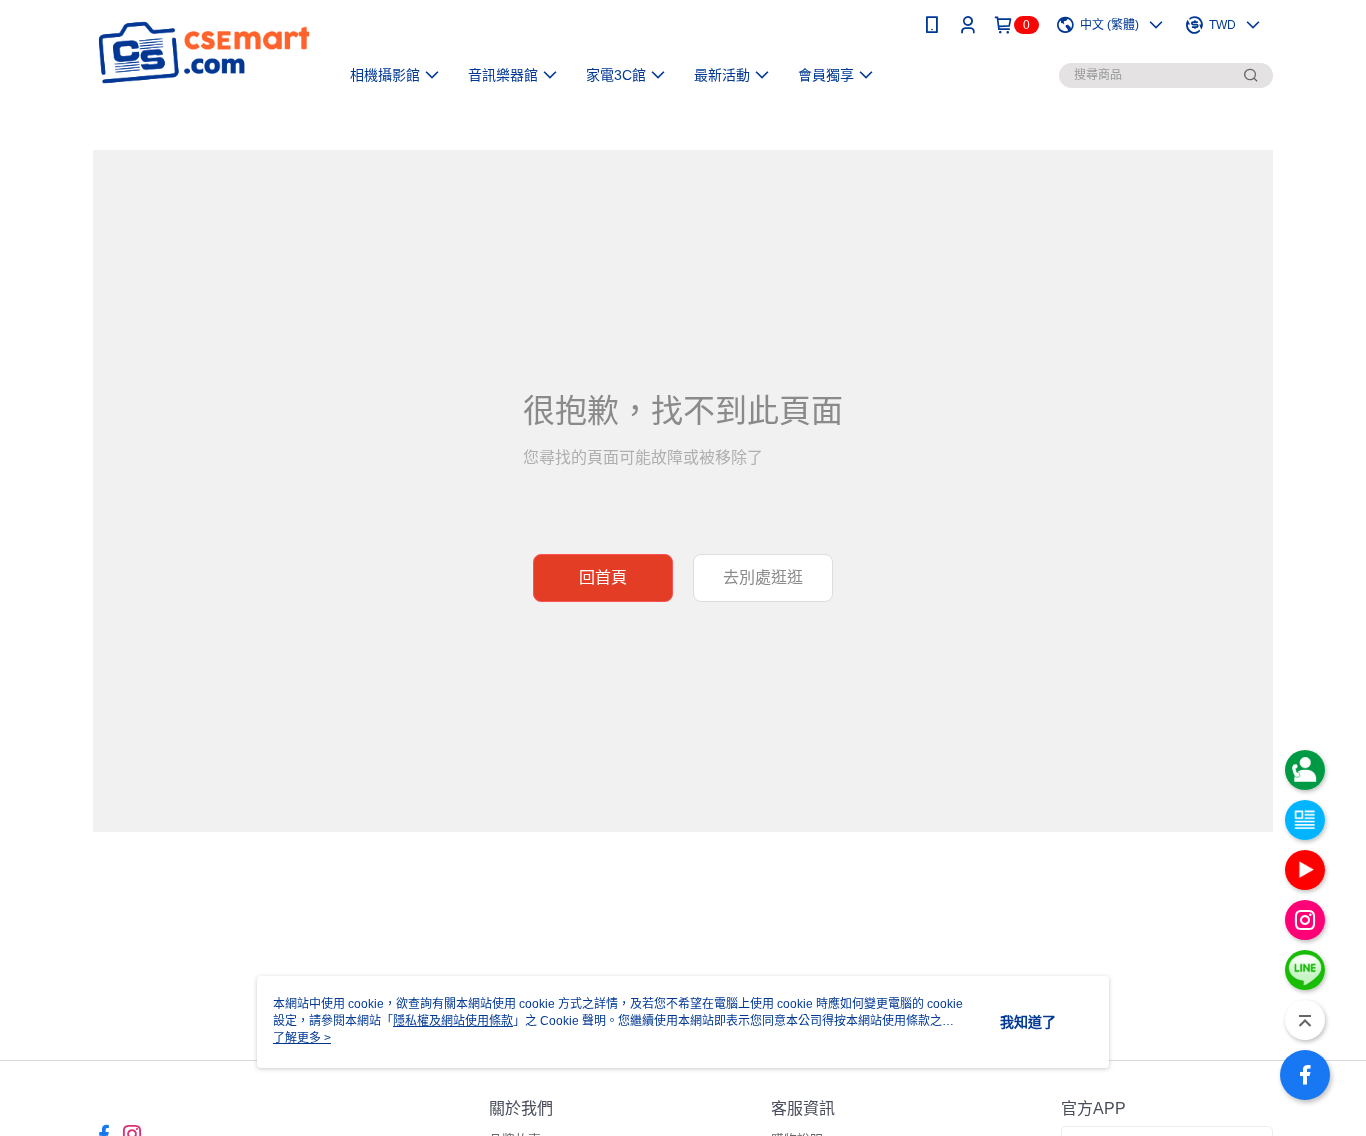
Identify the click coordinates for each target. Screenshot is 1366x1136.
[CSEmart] (204, 52)
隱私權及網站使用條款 (453, 1021)
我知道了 (1028, 1022)
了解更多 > (302, 1038)
